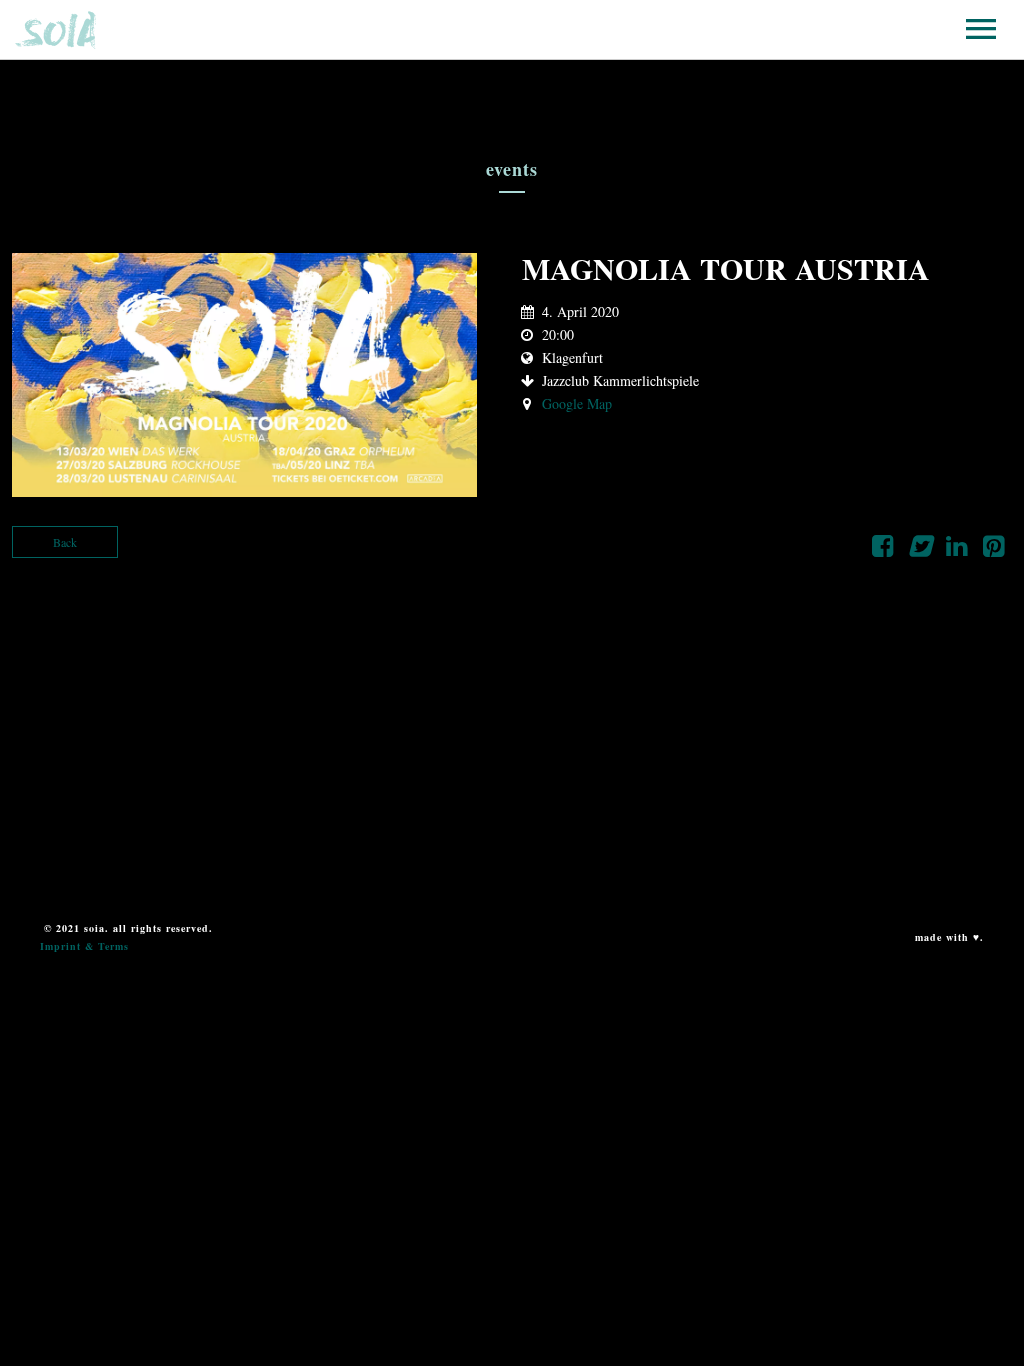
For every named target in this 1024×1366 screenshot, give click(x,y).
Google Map (577, 403)
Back (65, 542)
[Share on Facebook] (882, 550)
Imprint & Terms (84, 946)
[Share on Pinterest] (993, 550)
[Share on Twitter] (919, 550)
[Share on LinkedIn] (956, 550)
